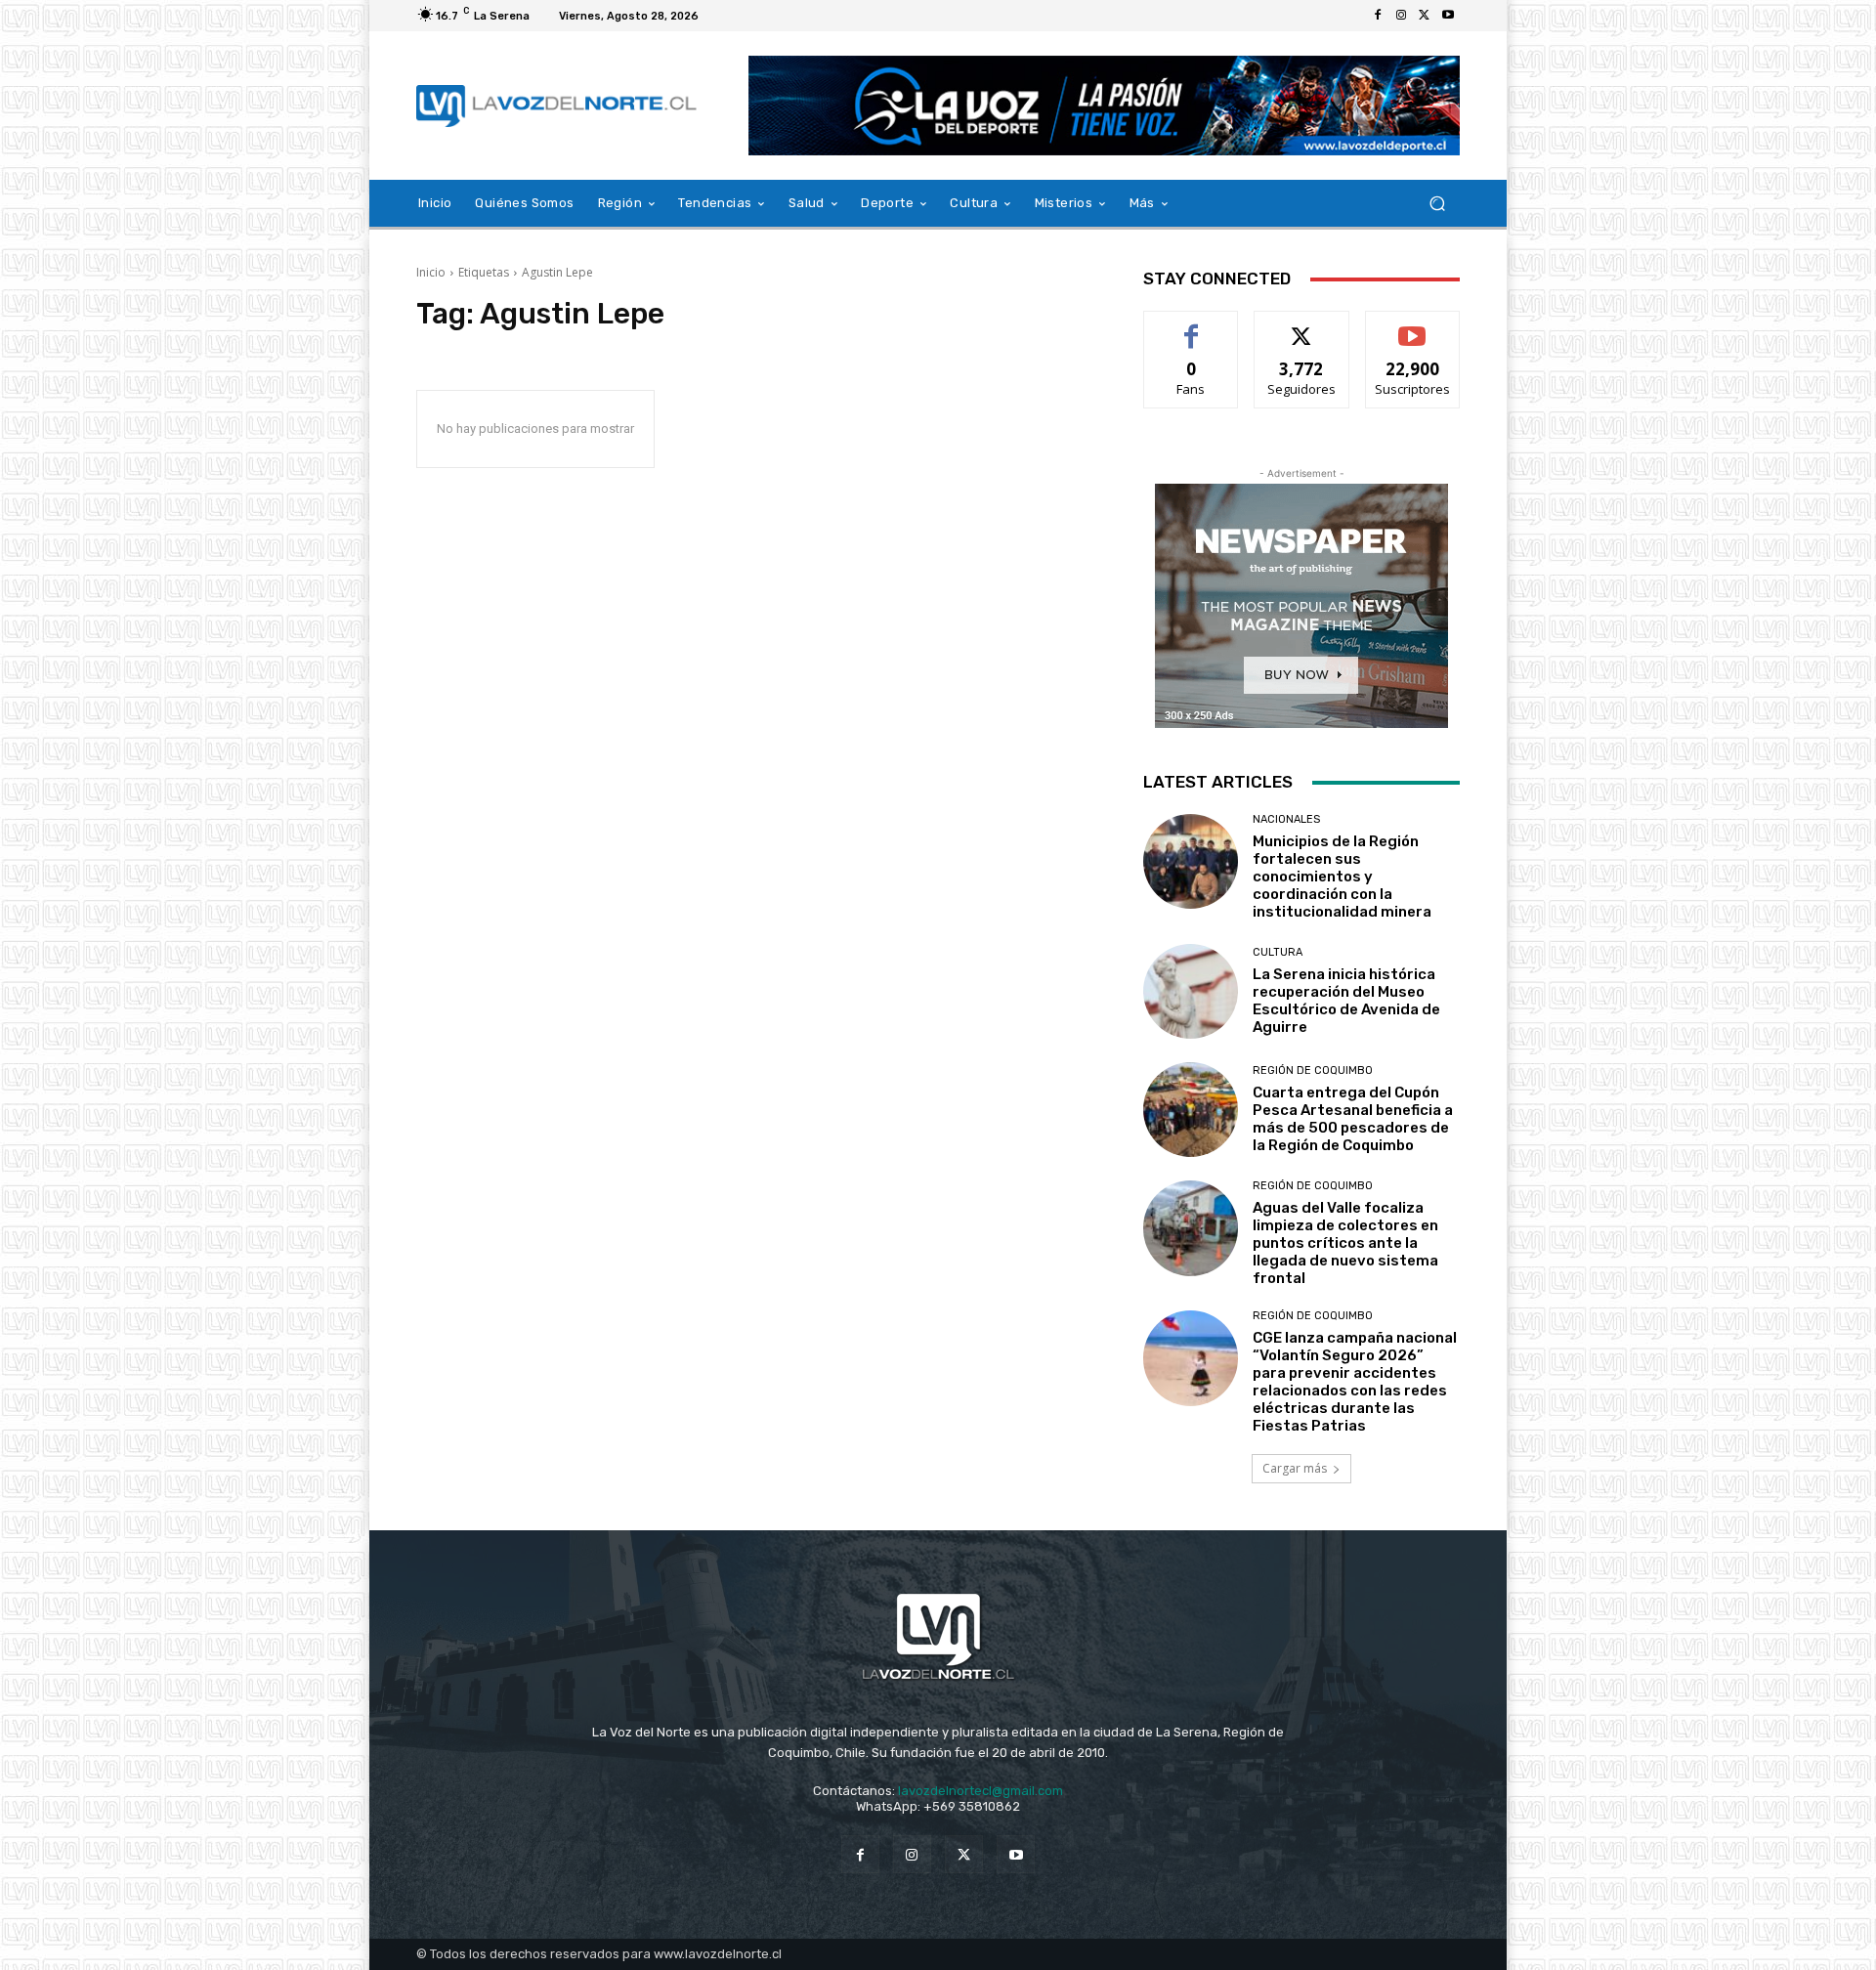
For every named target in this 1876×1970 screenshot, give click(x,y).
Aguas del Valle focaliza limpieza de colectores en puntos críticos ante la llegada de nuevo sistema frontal (1345, 1243)
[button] (1437, 204)
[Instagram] (1401, 16)
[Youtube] (1448, 16)
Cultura (1278, 952)
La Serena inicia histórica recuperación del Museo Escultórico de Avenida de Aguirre (1346, 1001)
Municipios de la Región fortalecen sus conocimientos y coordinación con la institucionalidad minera (1342, 877)
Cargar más (1295, 1468)
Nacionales (1286, 819)
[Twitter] (1425, 16)
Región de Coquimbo (1313, 1071)
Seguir (1302, 326)
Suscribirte (1412, 326)
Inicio (431, 272)
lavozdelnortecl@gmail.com (981, 1791)
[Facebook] (1378, 16)
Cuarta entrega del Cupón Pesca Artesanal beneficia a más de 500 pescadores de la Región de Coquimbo (1353, 1119)
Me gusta (1192, 326)
